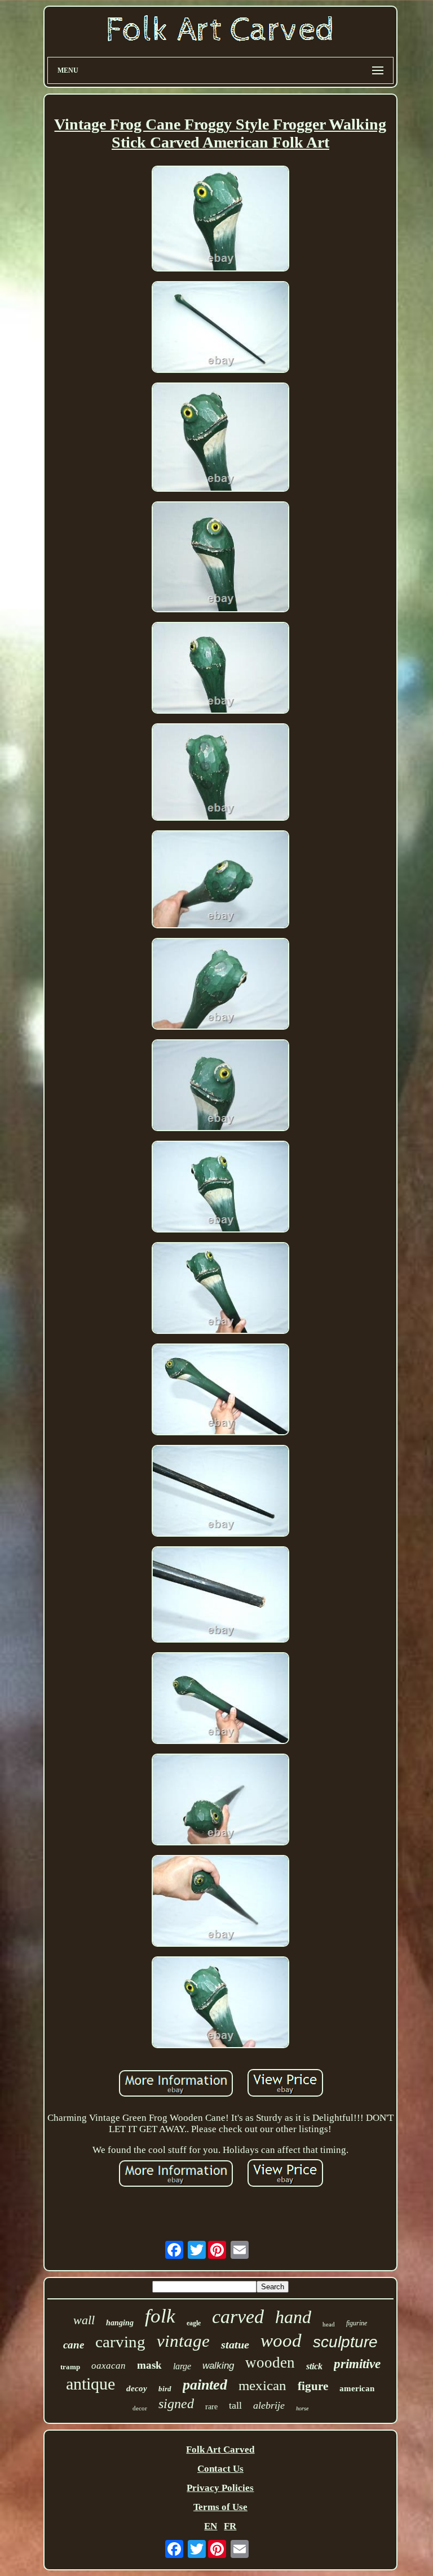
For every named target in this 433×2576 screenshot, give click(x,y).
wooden (270, 2363)
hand (293, 2317)
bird (165, 2389)
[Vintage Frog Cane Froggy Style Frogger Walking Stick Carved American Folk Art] (220, 220)
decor (140, 2408)
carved (238, 2317)
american (357, 2388)
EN (211, 2526)
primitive (357, 2364)
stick (314, 2366)
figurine (357, 2323)
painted (205, 2385)
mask (149, 2365)
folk (160, 2316)
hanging (120, 2323)
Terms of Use (220, 2507)
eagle (194, 2323)
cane (74, 2345)
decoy (137, 2388)
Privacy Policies (220, 2488)
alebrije (269, 2405)
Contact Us (220, 2469)
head (329, 2324)
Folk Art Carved (220, 2450)
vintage (183, 2341)
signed (176, 2404)
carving (120, 2342)
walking (218, 2366)
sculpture (345, 2342)
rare (211, 2407)
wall (84, 2320)
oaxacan (109, 2366)
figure (313, 2386)
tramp (70, 2367)
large (182, 2366)
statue (235, 2344)
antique (90, 2384)
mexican (262, 2385)
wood (281, 2341)
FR (230, 2526)
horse (302, 2408)
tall (235, 2405)
